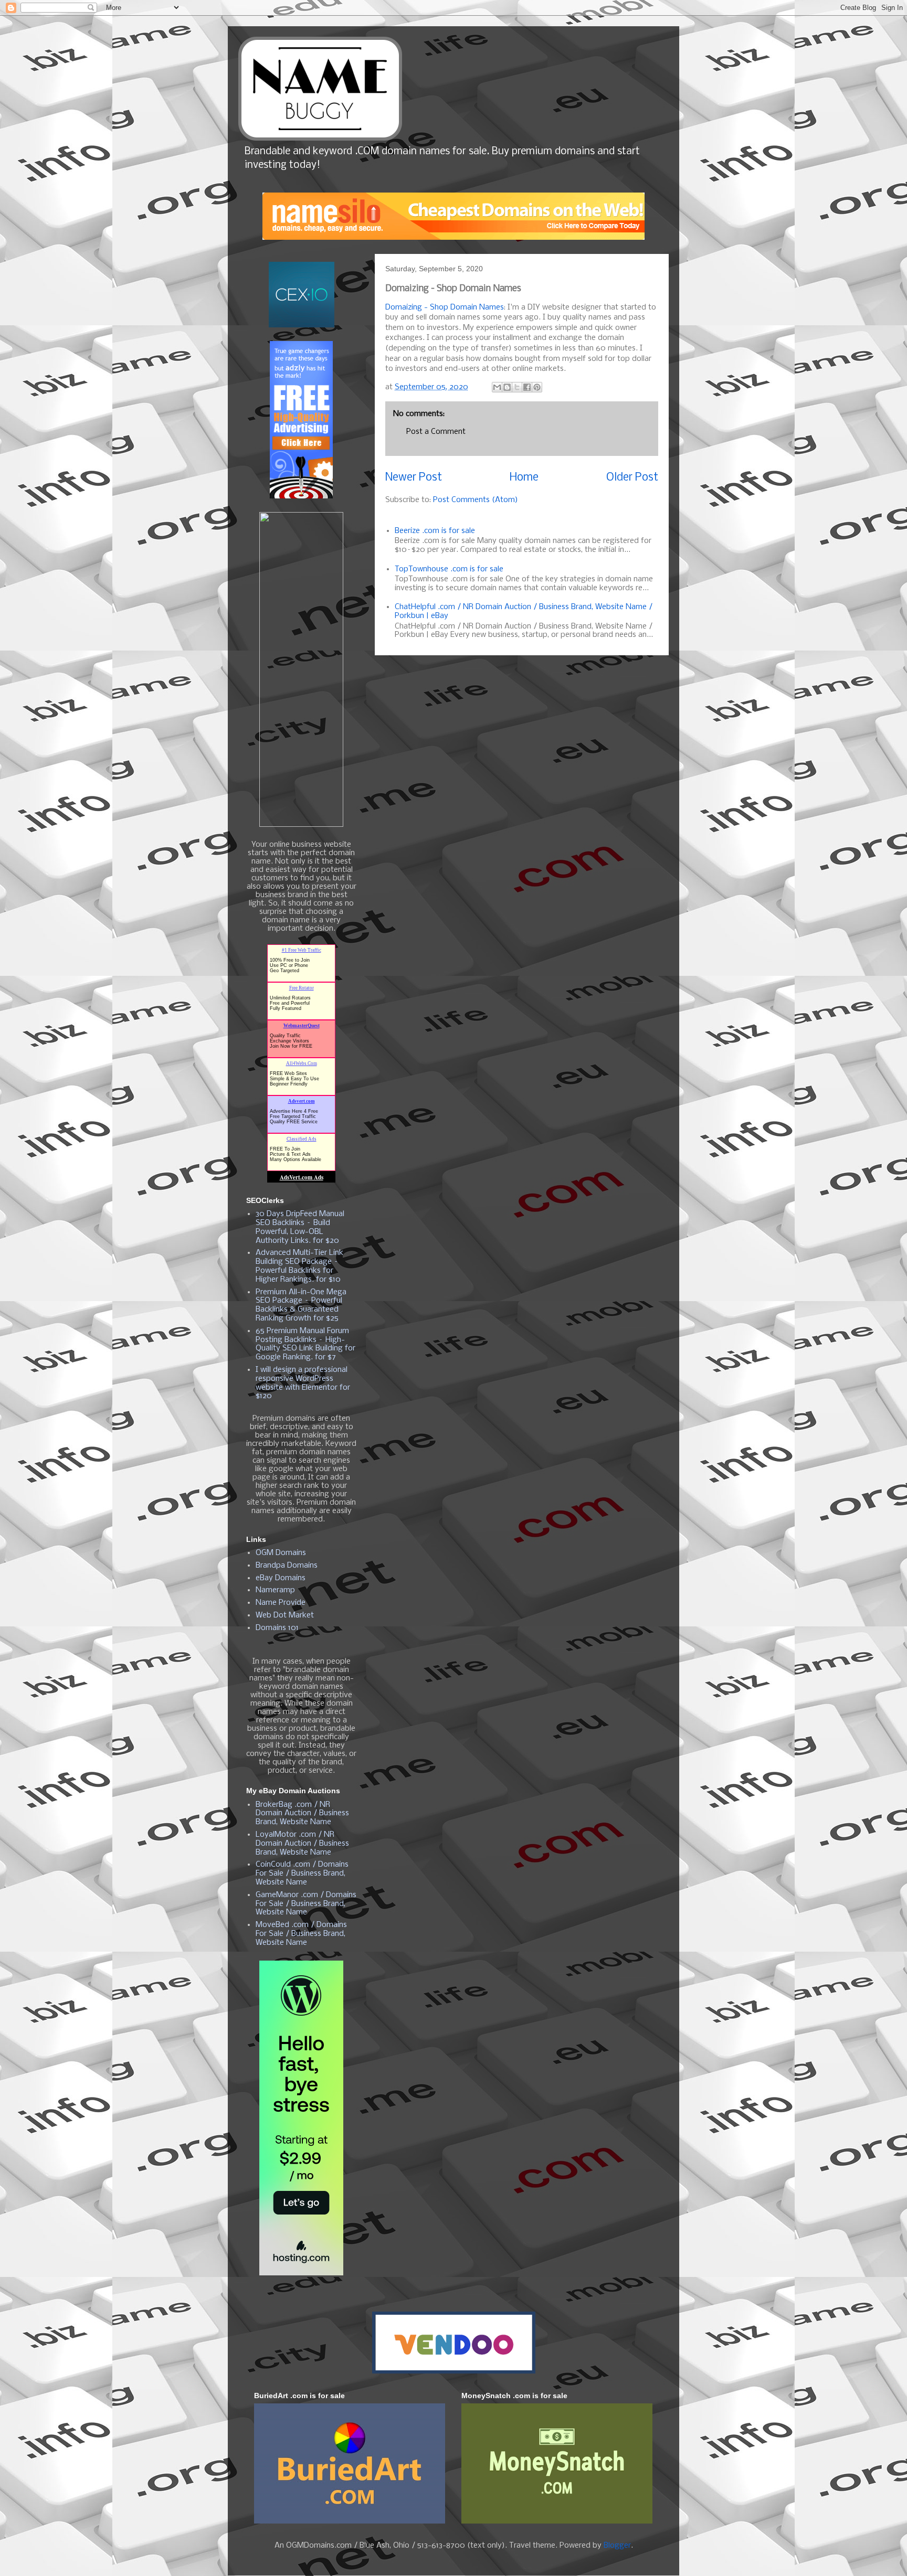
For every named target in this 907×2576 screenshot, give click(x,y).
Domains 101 (277, 1628)
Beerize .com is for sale (435, 531)
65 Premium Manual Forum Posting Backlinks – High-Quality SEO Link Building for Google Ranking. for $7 (305, 1344)
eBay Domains (281, 1578)
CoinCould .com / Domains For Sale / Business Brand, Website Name (302, 1874)
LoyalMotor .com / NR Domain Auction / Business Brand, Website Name (302, 1844)
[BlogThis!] (507, 387)
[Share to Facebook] (527, 387)
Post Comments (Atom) (476, 500)
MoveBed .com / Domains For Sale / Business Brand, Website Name (301, 1934)
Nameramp (275, 1590)
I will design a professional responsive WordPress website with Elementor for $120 (303, 1383)
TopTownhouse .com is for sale (449, 569)
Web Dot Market (285, 1615)
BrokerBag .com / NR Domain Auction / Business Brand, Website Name (302, 1814)
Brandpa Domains (287, 1566)
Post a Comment (436, 432)
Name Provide (281, 1603)
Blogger (617, 2546)
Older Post (632, 478)
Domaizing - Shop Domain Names (445, 307)
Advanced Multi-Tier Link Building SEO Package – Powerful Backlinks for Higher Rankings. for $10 (299, 1266)
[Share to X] (517, 387)
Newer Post (414, 478)
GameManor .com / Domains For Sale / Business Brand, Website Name (306, 1904)
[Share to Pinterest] (537, 387)
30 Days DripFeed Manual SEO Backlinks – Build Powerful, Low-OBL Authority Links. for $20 (300, 1227)
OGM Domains (281, 1553)
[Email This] (497, 387)
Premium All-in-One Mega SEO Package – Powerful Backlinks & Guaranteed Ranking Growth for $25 (301, 1305)
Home (524, 478)
